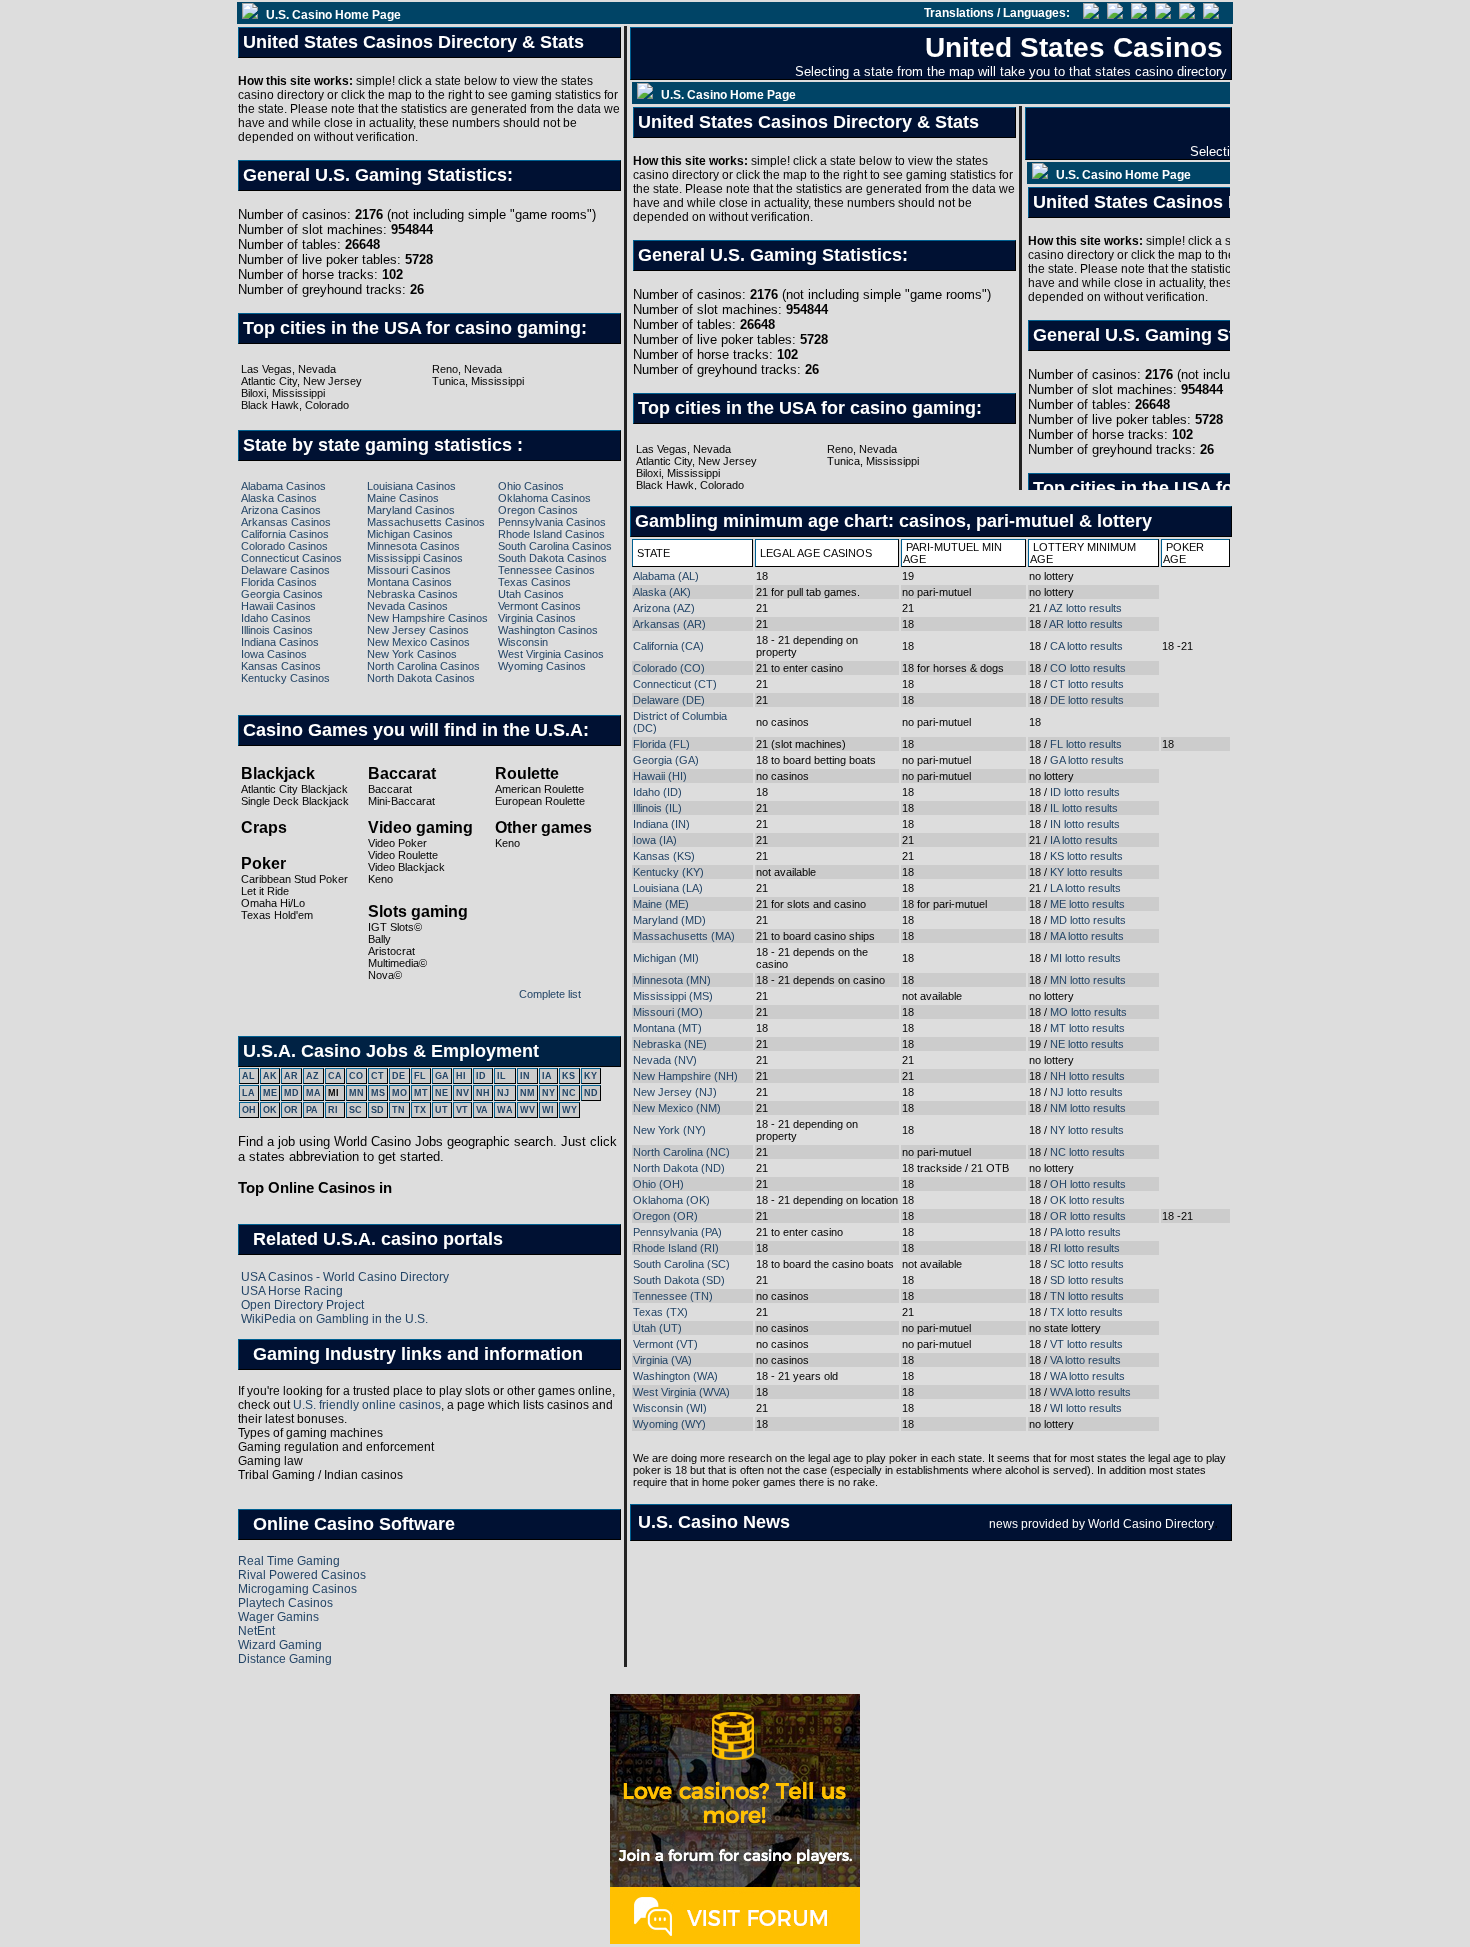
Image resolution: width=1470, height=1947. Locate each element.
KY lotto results (1086, 872)
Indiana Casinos (280, 642)
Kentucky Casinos (285, 678)
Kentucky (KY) (668, 872)
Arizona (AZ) (664, 608)
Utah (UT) (657, 1328)
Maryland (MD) (669, 920)
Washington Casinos (548, 630)
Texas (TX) (660, 1312)
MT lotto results (1087, 1028)
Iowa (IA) (655, 840)
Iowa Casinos (274, 654)
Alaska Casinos (279, 498)
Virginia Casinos (537, 618)
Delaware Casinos (285, 570)
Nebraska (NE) (670, 1044)
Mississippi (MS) (673, 996)
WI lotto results (1086, 1408)
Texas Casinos (534, 582)
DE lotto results (1087, 700)
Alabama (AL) (666, 576)
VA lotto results (1085, 1360)
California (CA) (668, 646)
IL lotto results (1084, 808)
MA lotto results (1087, 936)
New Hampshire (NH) (685, 1076)
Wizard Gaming (280, 1645)
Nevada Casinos (407, 606)
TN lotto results (1087, 1296)
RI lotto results (1085, 1248)
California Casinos (285, 534)
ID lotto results (1085, 792)
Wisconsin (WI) (670, 1408)
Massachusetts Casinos (426, 522)
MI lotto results (1085, 958)
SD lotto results (1087, 1280)
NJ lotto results (1086, 1092)
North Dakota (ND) (679, 1168)
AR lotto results (1086, 624)
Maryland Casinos (411, 510)
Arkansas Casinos (286, 522)
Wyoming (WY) (669, 1424)
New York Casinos (412, 654)
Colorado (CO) (669, 668)
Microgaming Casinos (297, 1589)
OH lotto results (1088, 1184)
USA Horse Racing (292, 1291)
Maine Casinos (403, 498)
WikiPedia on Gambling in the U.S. (334, 1319)
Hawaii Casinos (278, 606)
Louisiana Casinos (411, 486)
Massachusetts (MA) (684, 936)
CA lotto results (1086, 646)
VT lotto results (1086, 1344)
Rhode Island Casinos (551, 534)
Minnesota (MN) (672, 980)
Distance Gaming (285, 1659)
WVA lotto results (1090, 1392)
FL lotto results (1086, 744)
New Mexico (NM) (677, 1108)
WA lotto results (1087, 1376)
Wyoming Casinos (542, 666)
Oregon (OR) (665, 1216)
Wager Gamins (278, 1617)
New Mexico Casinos (418, 642)
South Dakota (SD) (679, 1280)
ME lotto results (1087, 904)
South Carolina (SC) (681, 1264)
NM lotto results (1088, 1108)
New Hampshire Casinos (427, 618)
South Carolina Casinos (555, 546)
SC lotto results (1087, 1264)
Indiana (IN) (661, 824)
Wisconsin (523, 642)
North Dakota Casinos (421, 678)
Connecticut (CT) (675, 684)
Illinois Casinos (277, 630)
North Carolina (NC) (681, 1152)
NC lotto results (1087, 1152)
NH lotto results (1087, 1076)
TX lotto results (1086, 1312)
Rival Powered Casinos (302, 1575)
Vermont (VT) (665, 1344)
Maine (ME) (661, 904)
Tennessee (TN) (673, 1296)
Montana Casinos (409, 582)
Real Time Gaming (289, 1561)
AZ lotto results (1085, 608)
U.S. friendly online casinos (367, 1405)
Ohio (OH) (658, 1184)
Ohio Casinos (531, 486)
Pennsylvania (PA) (677, 1232)
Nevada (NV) (665, 1060)
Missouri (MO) (668, 1012)
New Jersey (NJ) (675, 1092)
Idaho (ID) (657, 792)
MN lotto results (1088, 980)
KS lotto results (1086, 856)
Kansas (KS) (664, 856)
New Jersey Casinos (418, 630)
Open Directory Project (302, 1305)
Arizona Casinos (281, 510)
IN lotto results (1085, 824)
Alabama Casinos (283, 486)
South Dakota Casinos (552, 558)
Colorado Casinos (284, 546)
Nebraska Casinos (412, 594)
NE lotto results (1087, 1044)
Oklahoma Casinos (544, 498)
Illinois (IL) (657, 808)
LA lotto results (1085, 888)
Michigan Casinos (410, 534)
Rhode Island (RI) (676, 1248)
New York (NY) (669, 1130)
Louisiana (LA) (668, 888)
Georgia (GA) (666, 760)
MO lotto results (1088, 1012)
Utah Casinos (531, 594)
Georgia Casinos (282, 594)
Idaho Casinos (276, 618)
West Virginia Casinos (551, 654)
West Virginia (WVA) (681, 1392)
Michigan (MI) (666, 958)
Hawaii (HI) (660, 776)
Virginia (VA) (662, 1360)
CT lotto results (1087, 684)
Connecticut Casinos (291, 558)
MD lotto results (1088, 920)
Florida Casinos (279, 582)
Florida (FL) (661, 744)
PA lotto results (1085, 1232)
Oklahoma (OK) (671, 1200)
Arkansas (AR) (669, 624)
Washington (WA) (675, 1376)
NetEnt (256, 1631)
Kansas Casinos (281, 666)
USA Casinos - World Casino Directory (345, 1277)
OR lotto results (1088, 1216)
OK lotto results (1087, 1200)
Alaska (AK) (662, 592)
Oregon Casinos (538, 510)
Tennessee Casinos (546, 570)
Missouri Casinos (409, 570)
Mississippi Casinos (415, 558)
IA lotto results (1084, 840)
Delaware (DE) (669, 700)
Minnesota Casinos (413, 546)
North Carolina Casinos (423, 666)
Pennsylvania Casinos (552, 522)
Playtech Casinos (285, 1603)
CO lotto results (1088, 668)
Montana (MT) (667, 1028)
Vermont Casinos (539, 606)
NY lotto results (1087, 1130)
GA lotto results (1087, 760)
